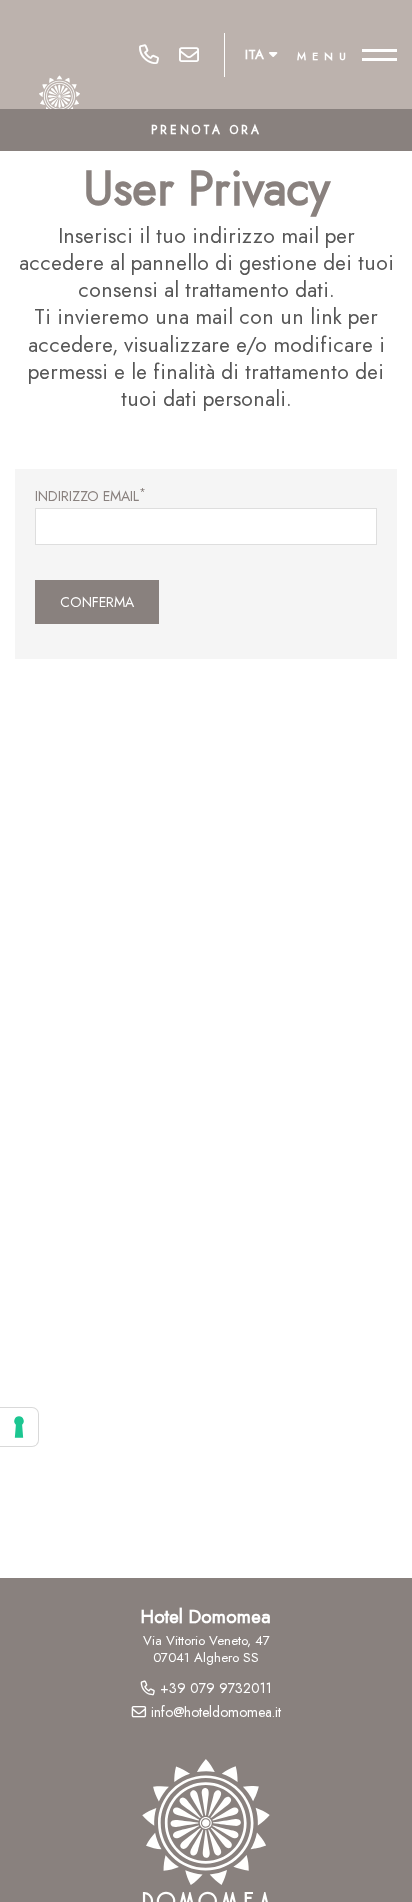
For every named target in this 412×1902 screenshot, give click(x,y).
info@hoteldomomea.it (189, 55)
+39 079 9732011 (149, 55)
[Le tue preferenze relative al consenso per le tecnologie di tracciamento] (19, 1427)
